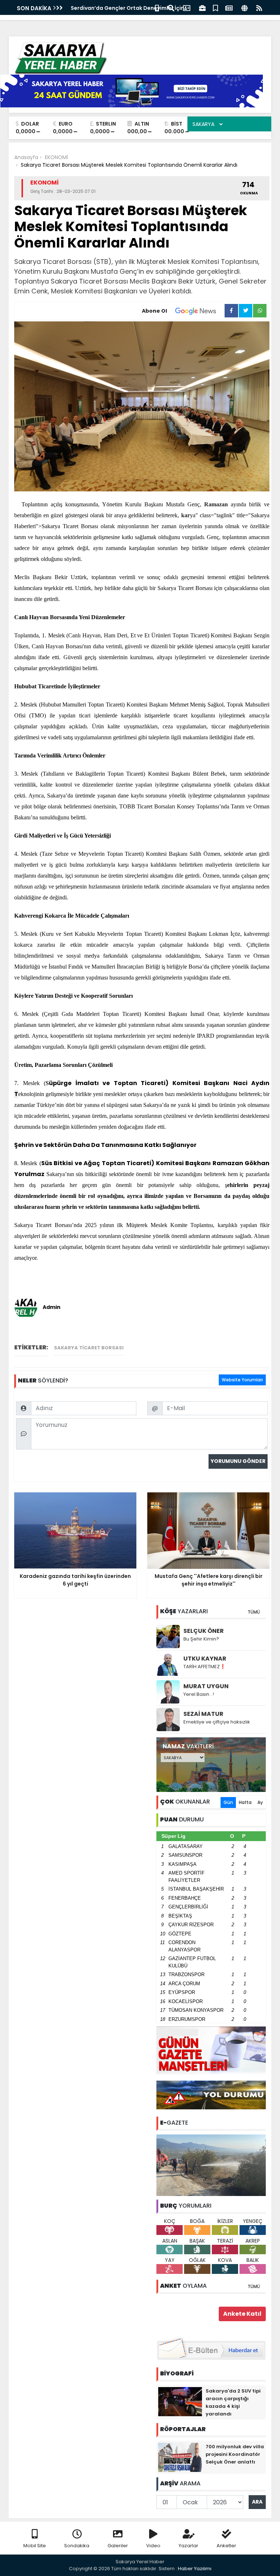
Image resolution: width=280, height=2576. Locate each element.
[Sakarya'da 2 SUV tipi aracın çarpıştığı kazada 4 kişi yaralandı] (180, 2401)
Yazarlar (188, 2546)
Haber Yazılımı (195, 2569)
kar (186, 515)
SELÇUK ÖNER (204, 1631)
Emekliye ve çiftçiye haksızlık (217, 1722)
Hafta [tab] (245, 1802)
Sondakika (77, 2546)
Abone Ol (154, 311)
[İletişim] (187, 7)
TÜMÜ (254, 1612)
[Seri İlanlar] (215, 7)
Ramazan (216, 504)
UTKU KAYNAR (205, 1659)
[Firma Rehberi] (202, 7)
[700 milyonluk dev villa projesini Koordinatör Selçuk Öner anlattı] (180, 2457)
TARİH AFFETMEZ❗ (205, 1667)
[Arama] (171, 7)
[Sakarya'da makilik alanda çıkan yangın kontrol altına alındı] (211, 2165)
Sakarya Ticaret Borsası (89, 1348)
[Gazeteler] (229, 7)
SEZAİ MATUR (203, 1714)
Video (153, 2546)
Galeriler (118, 2546)
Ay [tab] (260, 1802)
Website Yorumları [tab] (242, 1380)
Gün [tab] (228, 1802)
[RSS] (259, 7)
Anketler (226, 2546)
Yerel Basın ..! (199, 1694)
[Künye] (244, 7)
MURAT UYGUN (206, 1686)
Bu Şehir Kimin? (201, 1639)
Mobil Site (35, 2546)
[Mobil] (157, 7)
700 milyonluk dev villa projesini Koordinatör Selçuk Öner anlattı (235, 2454)
